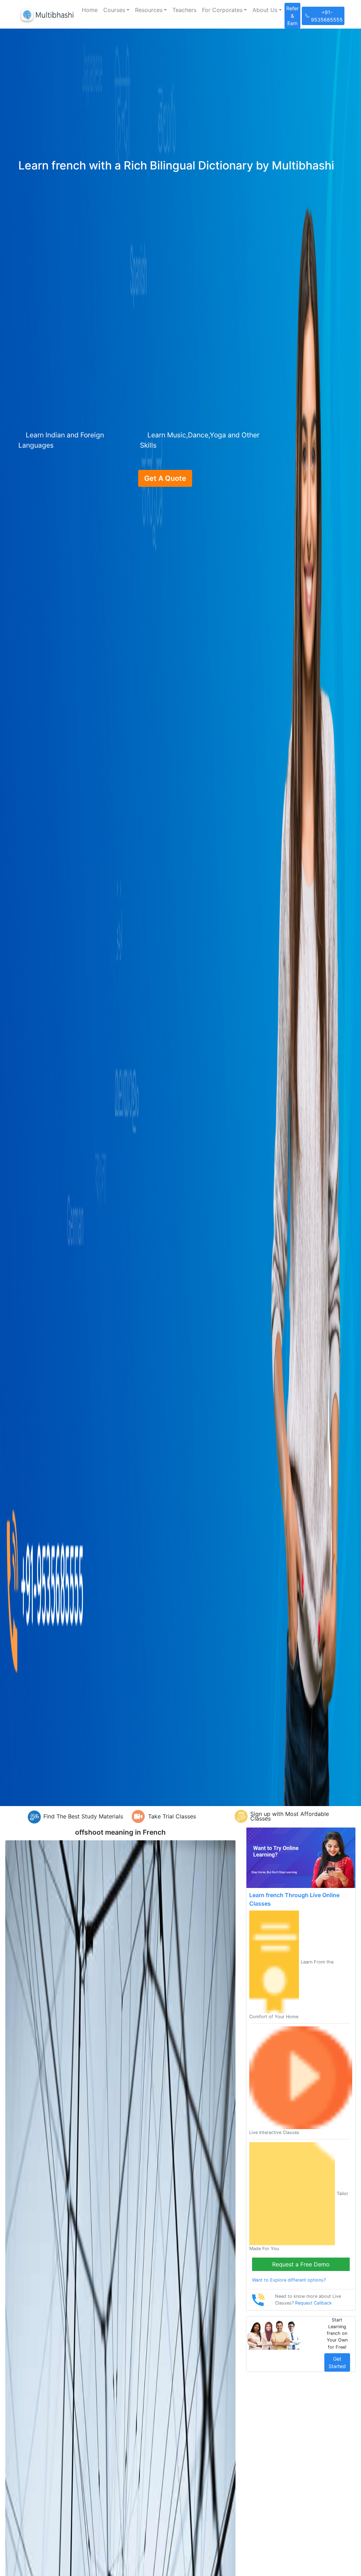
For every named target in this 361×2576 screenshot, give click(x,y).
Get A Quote (165, 478)
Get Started (337, 2362)
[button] (116, 10)
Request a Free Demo (301, 2264)
